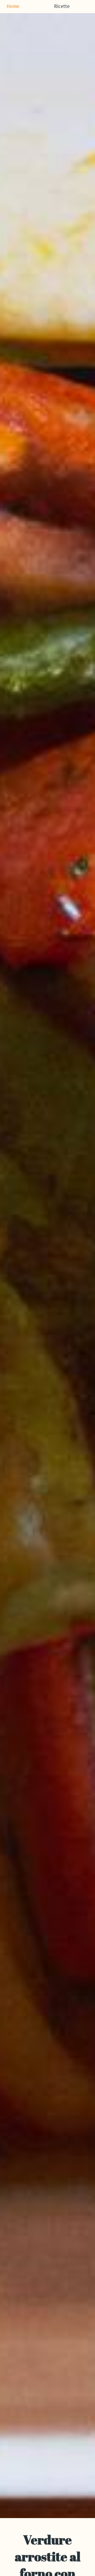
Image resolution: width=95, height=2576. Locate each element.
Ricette (62, 7)
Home (13, 7)
